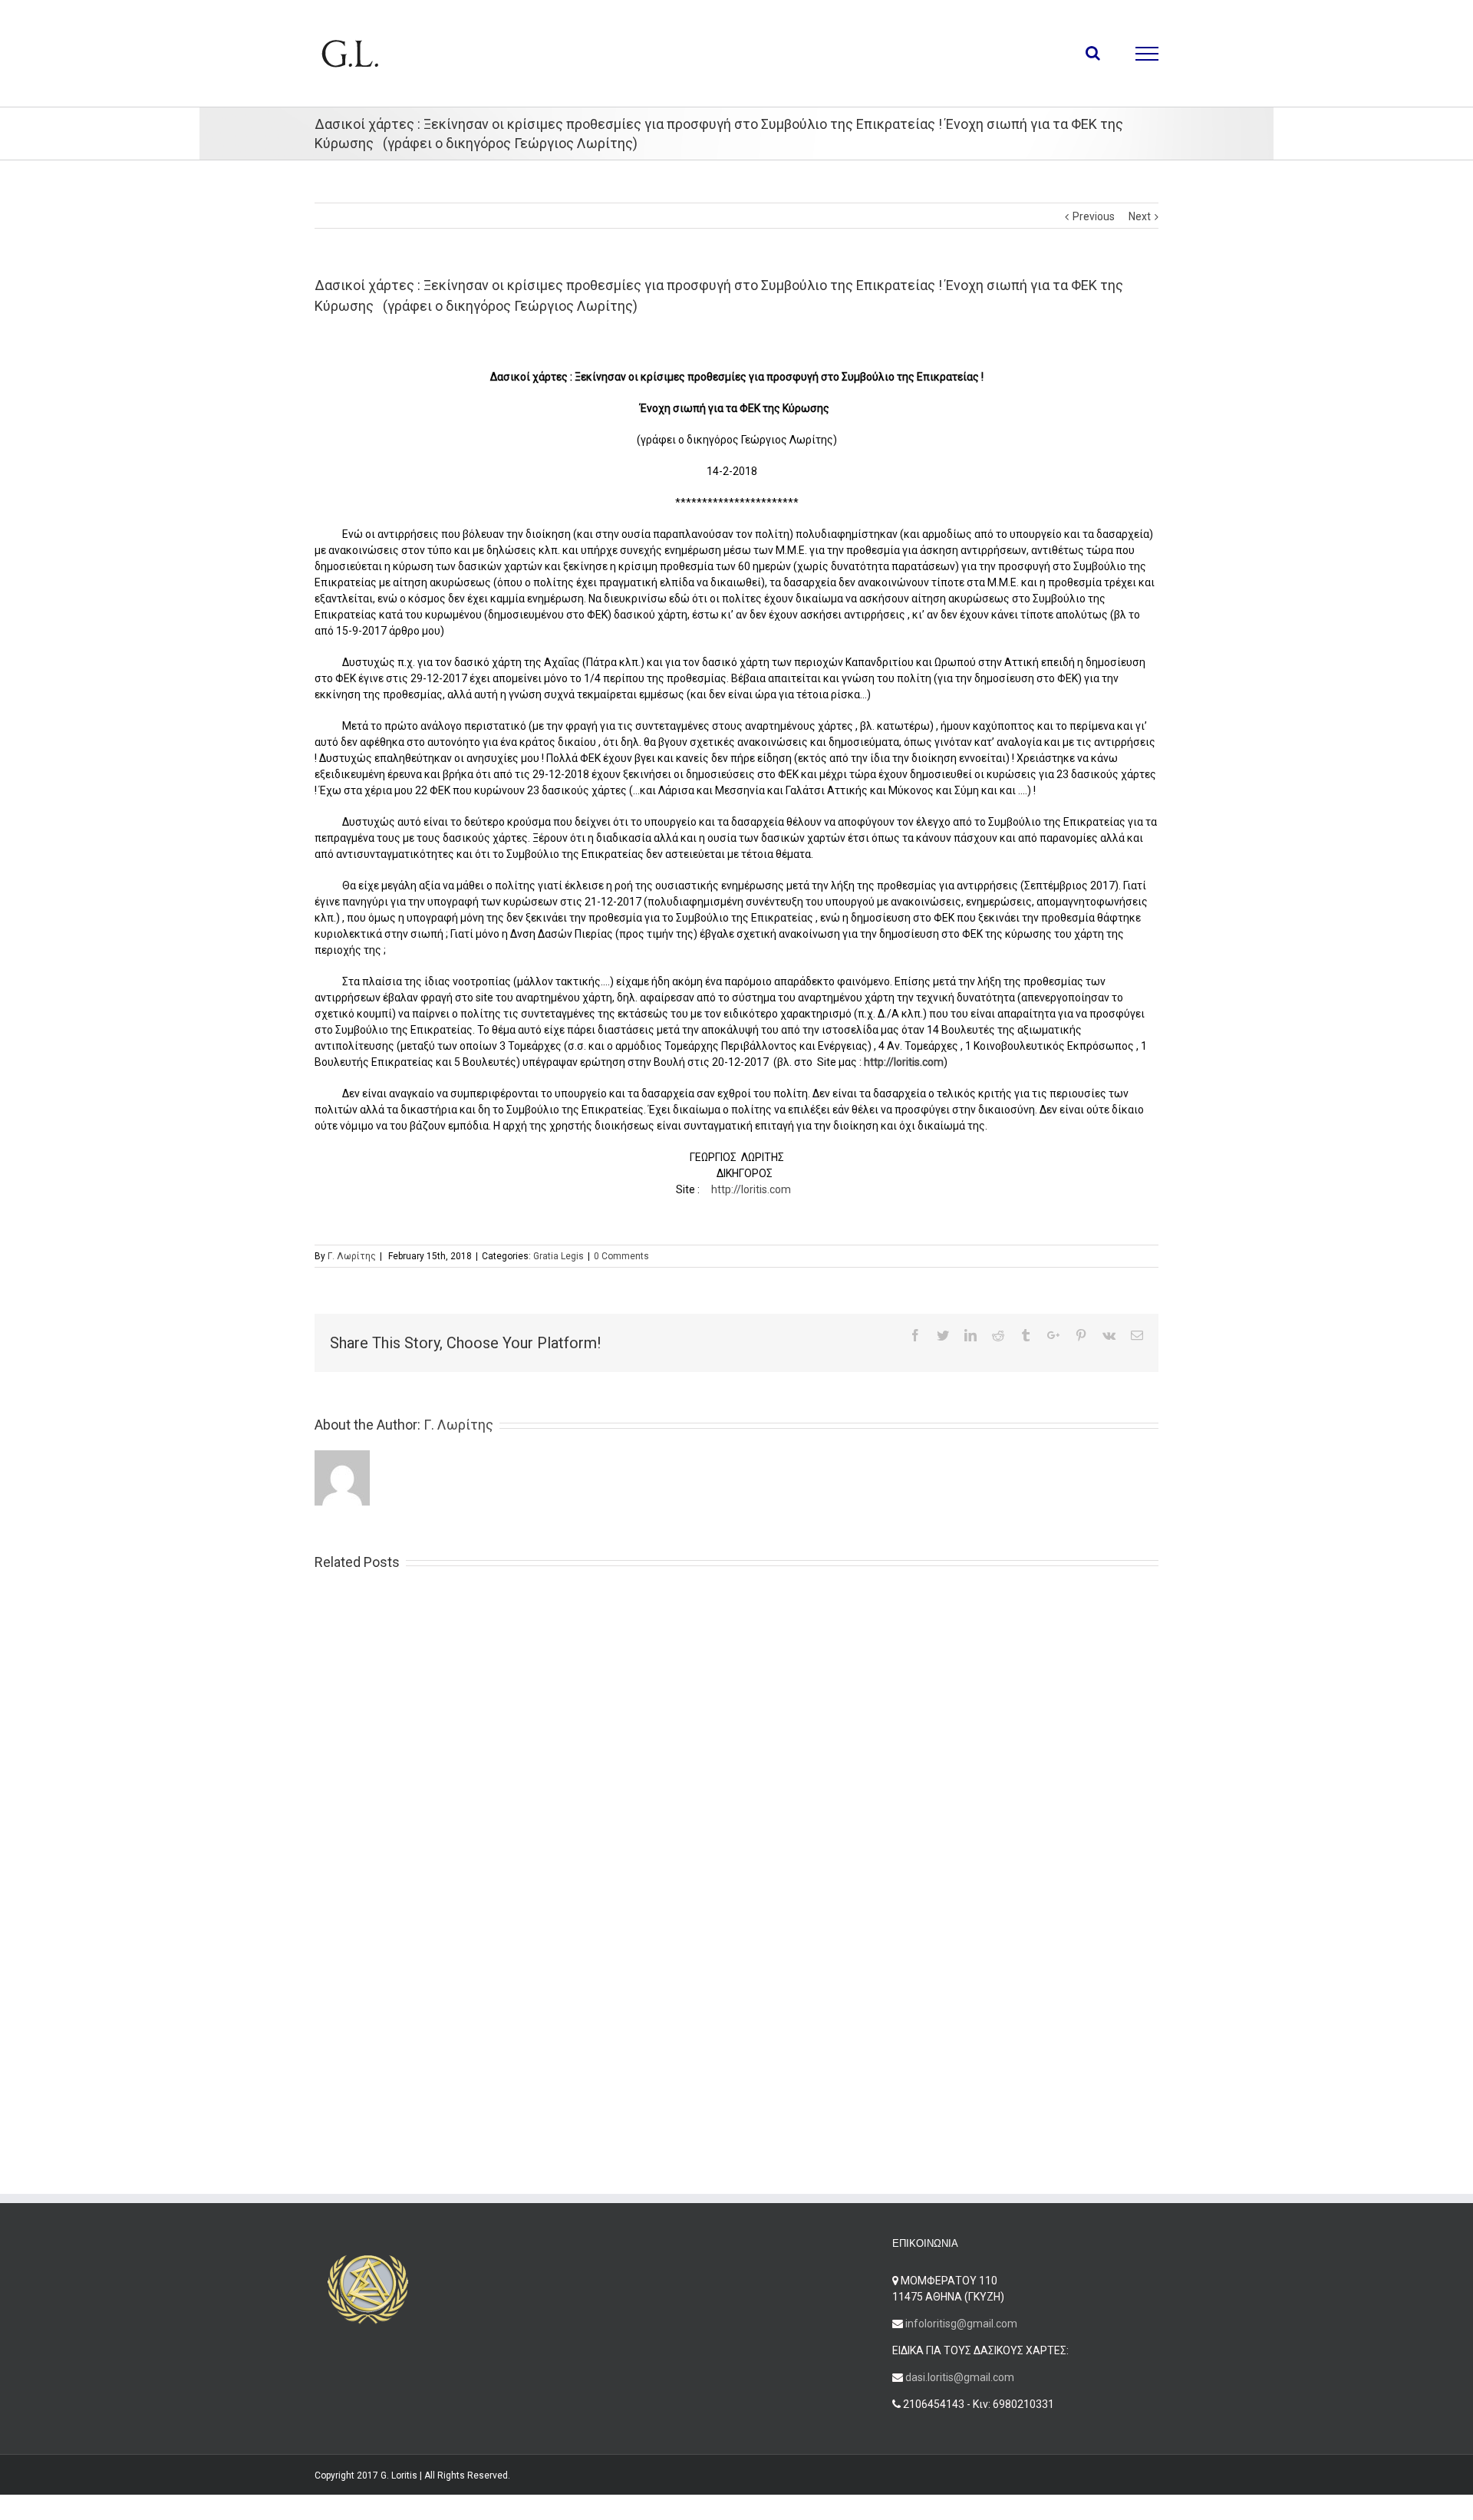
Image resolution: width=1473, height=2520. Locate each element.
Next (1140, 216)
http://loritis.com (751, 1189)
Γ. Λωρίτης (352, 1256)
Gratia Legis (559, 1256)
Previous (1094, 216)
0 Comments (621, 1256)
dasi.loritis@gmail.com (960, 2377)
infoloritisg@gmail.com (961, 2324)
